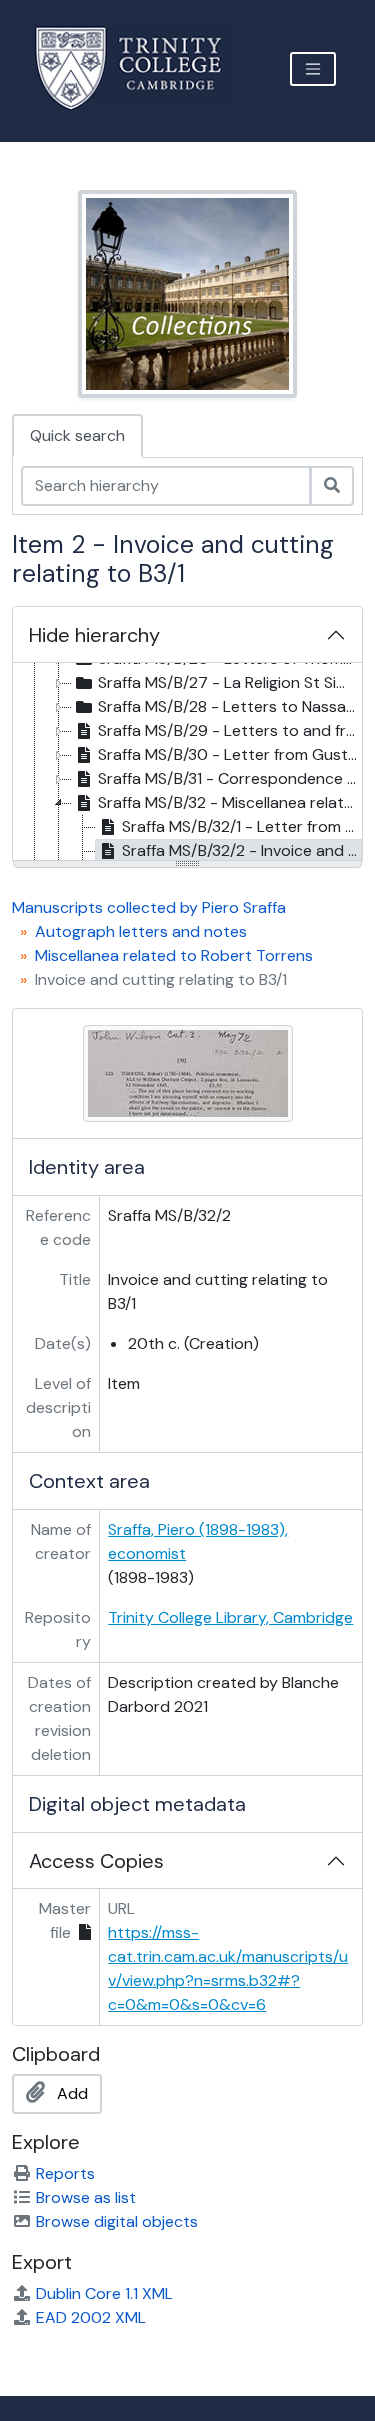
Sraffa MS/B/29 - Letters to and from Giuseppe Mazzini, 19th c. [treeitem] (229, 730)
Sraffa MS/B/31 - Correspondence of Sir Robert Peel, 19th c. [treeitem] (229, 778)
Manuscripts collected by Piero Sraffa (149, 907)
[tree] (187, 763)
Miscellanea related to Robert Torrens (174, 955)
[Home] (140, 68)
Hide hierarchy (94, 635)
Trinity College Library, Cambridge (230, 1617)
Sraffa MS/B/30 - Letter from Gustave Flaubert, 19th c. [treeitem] (229, 754)
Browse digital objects (117, 2221)
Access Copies (96, 1861)
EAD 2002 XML (91, 2317)
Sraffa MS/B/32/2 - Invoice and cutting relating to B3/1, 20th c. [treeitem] (242, 850)
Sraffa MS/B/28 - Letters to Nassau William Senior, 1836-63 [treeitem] (229, 706)
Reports (65, 2173)
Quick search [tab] (77, 435)
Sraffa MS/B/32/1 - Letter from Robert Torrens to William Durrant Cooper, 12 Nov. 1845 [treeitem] (242, 826)
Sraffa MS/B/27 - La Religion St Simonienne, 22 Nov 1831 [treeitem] (229, 682)
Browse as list (86, 2197)
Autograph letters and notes (141, 931)
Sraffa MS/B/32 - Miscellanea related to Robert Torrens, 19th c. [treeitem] (229, 802)
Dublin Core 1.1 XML (104, 2293)
